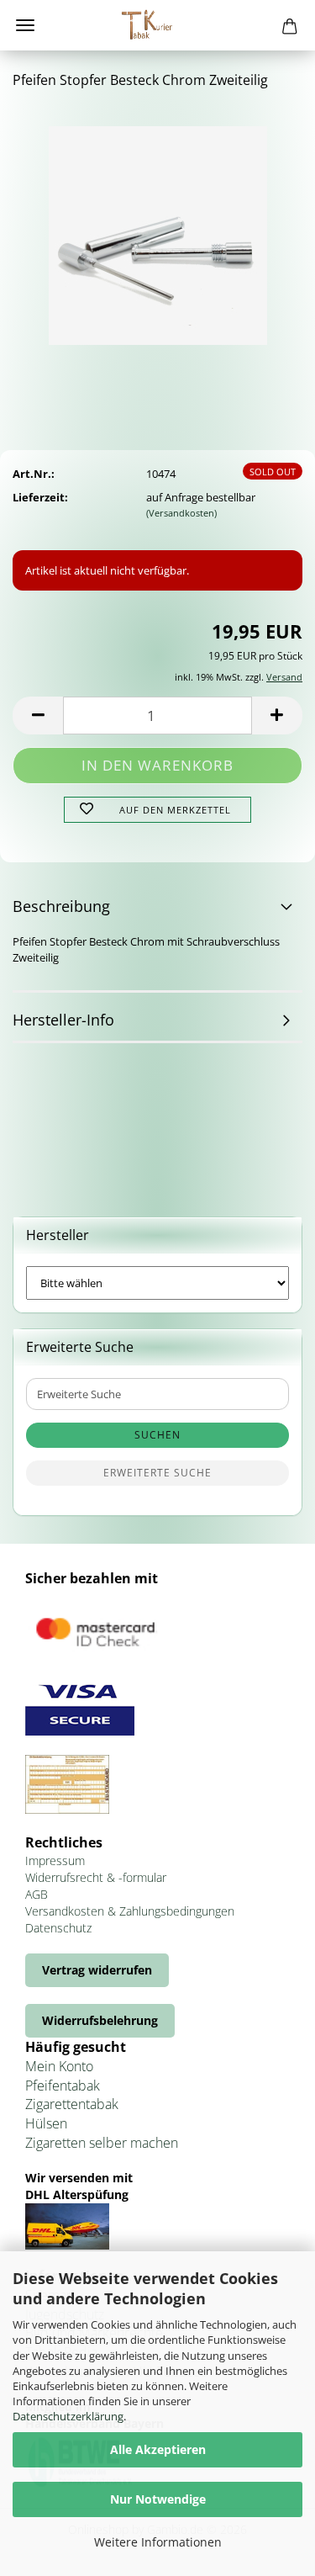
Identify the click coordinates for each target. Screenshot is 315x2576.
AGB (37, 1894)
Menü (25, 25)
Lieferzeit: (40, 497)
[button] (38, 716)
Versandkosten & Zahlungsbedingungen (130, 1911)
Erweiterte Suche (157, 1473)
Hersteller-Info (63, 1020)
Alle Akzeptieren (158, 2449)
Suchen (157, 1435)
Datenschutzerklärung (68, 2416)
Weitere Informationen (158, 2542)
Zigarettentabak (72, 2104)
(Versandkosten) (181, 513)
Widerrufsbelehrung (100, 2020)
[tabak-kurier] (158, 25)
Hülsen (46, 2123)
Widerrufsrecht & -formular (96, 1877)
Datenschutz (58, 1928)
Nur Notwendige (158, 2499)
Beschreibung (61, 906)
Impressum (55, 1860)
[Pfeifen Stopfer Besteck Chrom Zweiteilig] (158, 230)
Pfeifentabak (63, 2086)
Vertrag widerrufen (97, 1970)
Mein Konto (59, 2066)
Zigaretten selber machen (102, 2143)
